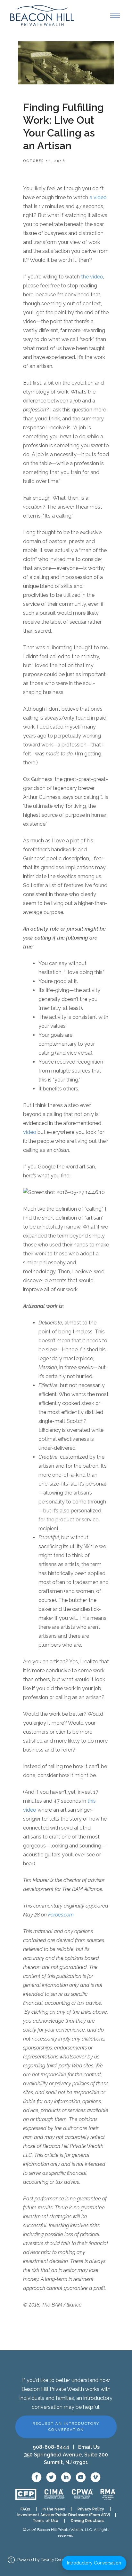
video (30, 1132)
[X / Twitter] (51, 2477)
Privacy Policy (91, 2509)
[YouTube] (81, 2477)
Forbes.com (61, 1915)
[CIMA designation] (54, 2494)
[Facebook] (37, 2477)
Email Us (89, 2447)
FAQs (25, 2509)
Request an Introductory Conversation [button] (66, 2427)
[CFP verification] (26, 2494)
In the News (54, 2509)
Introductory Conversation (94, 2563)
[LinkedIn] (66, 2477)
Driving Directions (88, 2521)
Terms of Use (45, 2521)
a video (98, 197)
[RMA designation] (108, 2494)
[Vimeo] (95, 2477)
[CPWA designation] (82, 2494)
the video (92, 277)
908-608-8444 (51, 2447)
